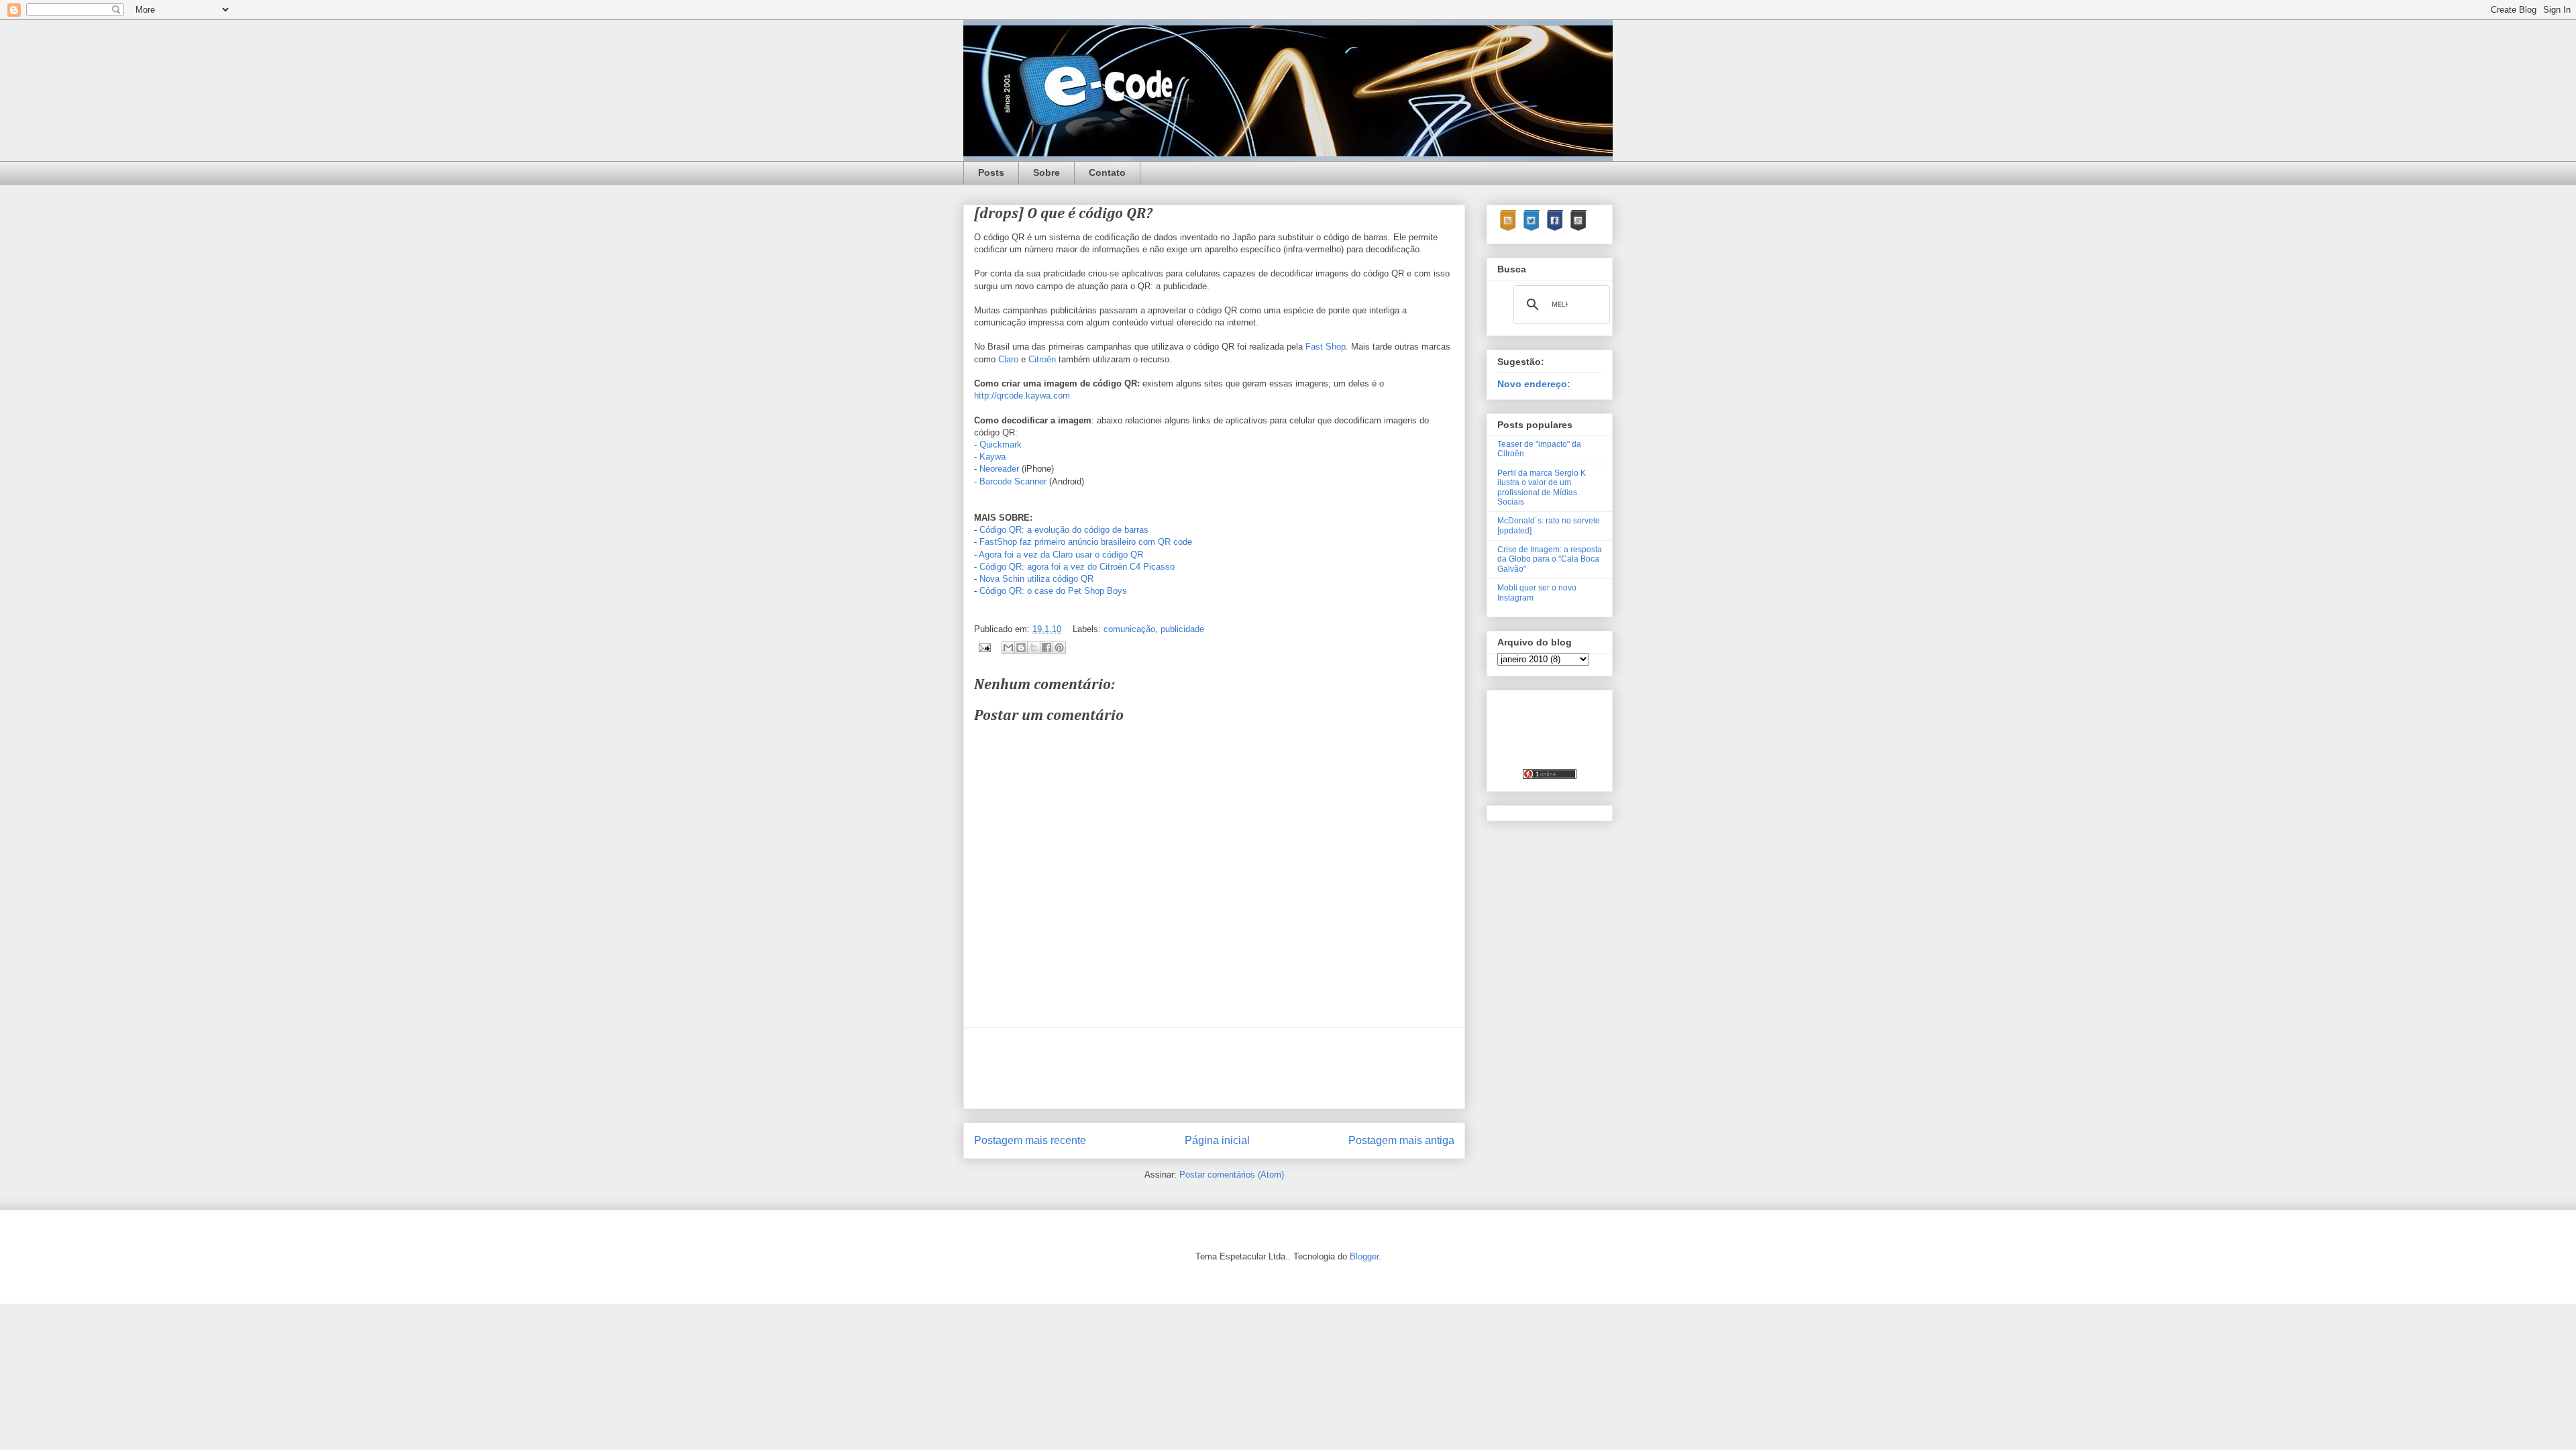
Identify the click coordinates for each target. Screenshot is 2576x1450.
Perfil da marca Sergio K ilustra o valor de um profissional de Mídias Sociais (1542, 487)
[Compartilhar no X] (1034, 648)
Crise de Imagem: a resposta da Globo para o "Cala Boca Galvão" (1550, 559)
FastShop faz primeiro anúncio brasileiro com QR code (1086, 542)
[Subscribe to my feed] (1508, 229)
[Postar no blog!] (1021, 648)
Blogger (1364, 1256)
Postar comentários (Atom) (1232, 1175)
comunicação (1129, 629)
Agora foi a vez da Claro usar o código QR (1061, 555)
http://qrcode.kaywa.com (1022, 396)
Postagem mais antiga (1401, 1140)
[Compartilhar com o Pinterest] (1059, 648)
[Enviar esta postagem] (984, 647)
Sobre (1046, 172)
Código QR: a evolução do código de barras (1064, 530)
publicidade (1182, 629)
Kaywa (992, 457)
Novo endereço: (1534, 384)
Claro (1008, 359)
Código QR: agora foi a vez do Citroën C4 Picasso (1077, 567)
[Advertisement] (1218, 1068)
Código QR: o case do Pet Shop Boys (1053, 591)
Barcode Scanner (1013, 481)
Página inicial (1217, 1140)
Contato (1107, 172)
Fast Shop (1326, 347)
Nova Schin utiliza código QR (1036, 579)
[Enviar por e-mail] (1008, 648)
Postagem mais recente (1030, 1140)
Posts (991, 172)
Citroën (1042, 359)
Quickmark (1001, 445)
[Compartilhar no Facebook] (1046, 648)
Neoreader (999, 469)
